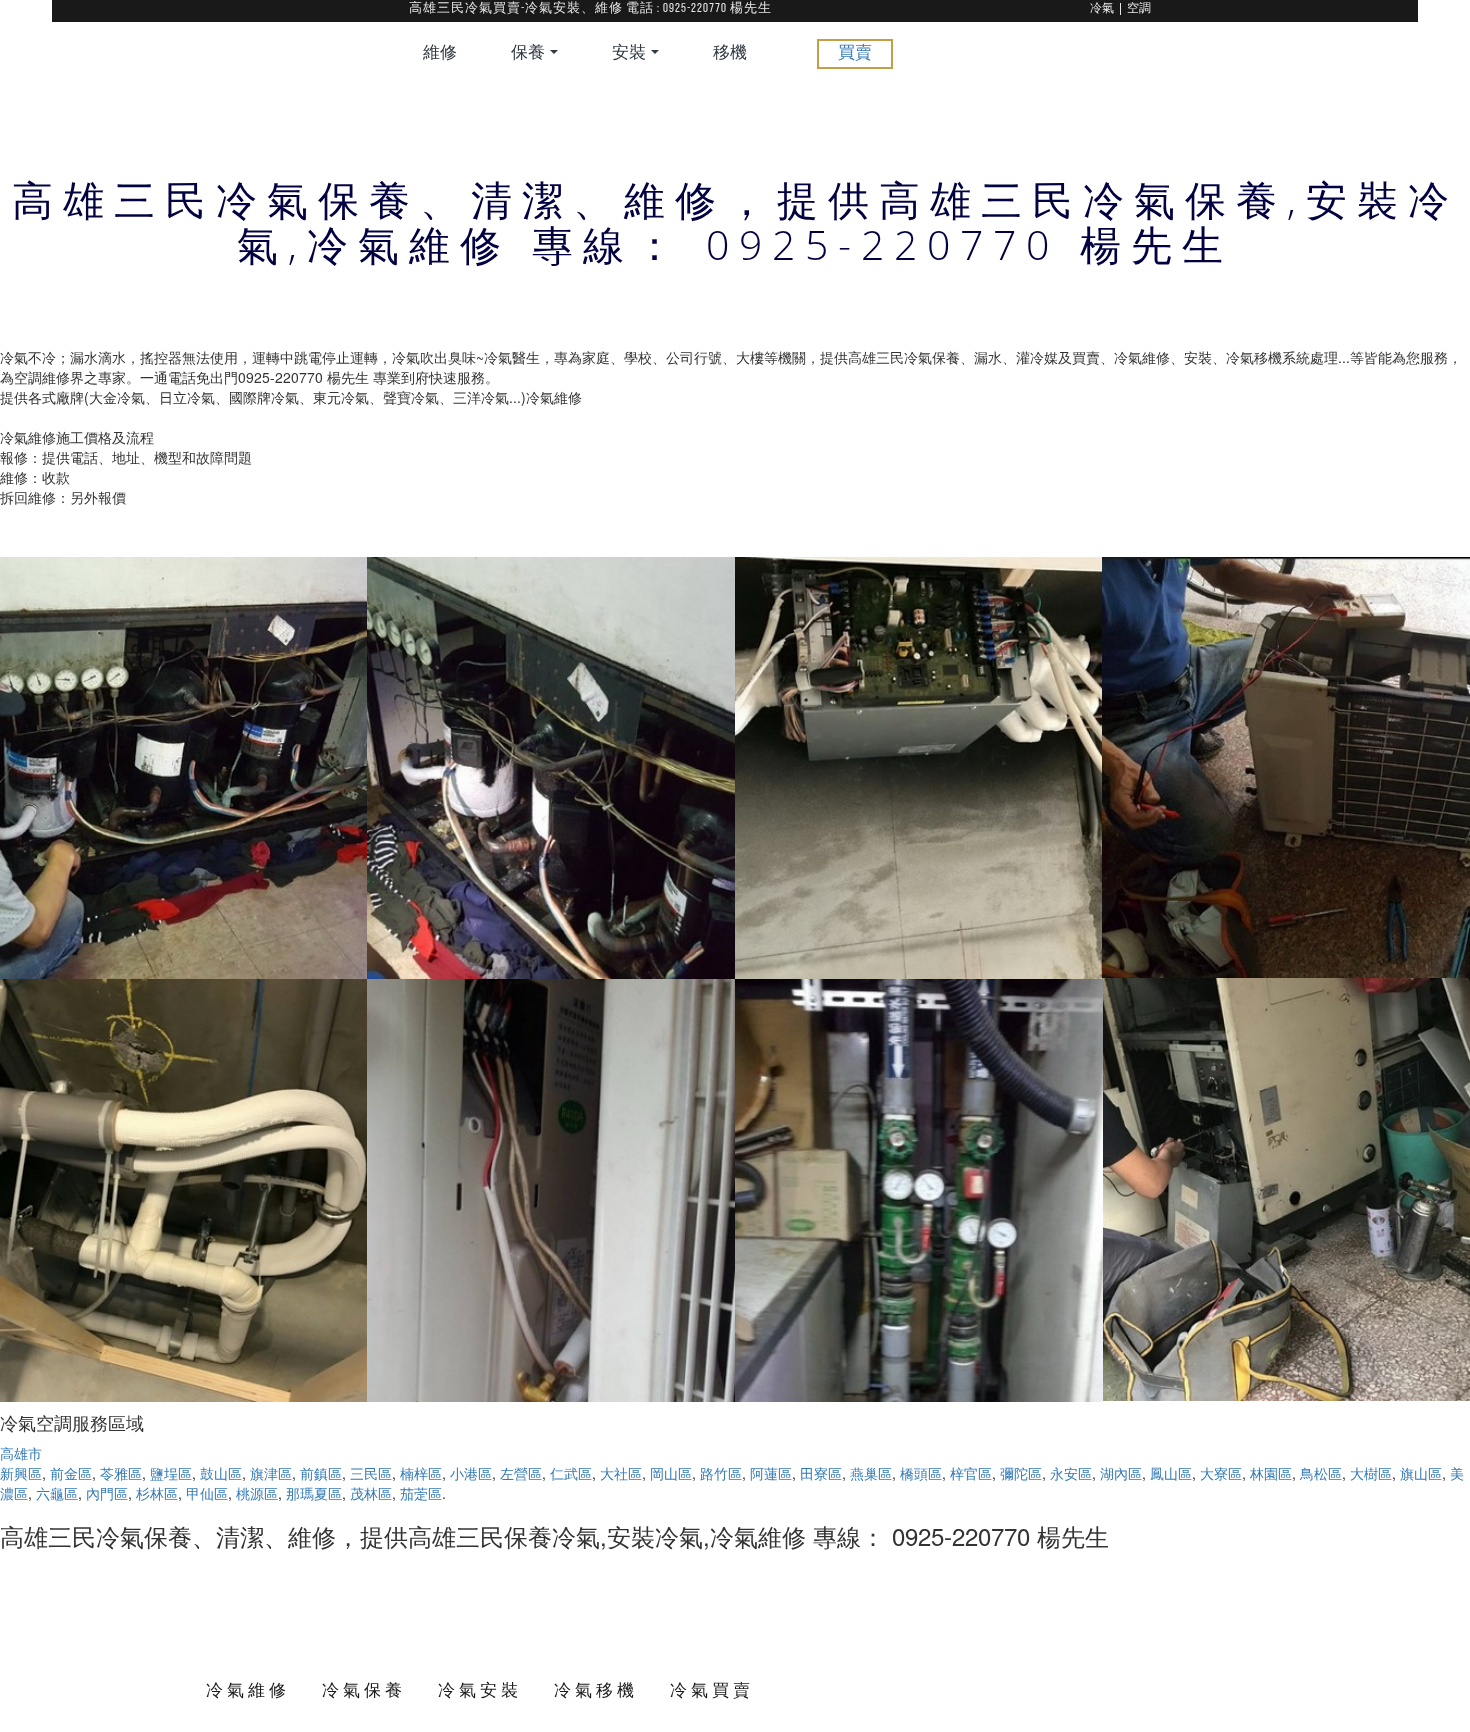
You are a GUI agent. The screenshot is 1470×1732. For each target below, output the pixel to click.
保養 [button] (529, 53)
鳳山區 (1171, 1473)
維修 (440, 53)
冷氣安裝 (480, 1689)
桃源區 (257, 1493)
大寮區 (1221, 1473)
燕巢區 (871, 1473)
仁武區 (571, 1473)
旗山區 (1421, 1473)
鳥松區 (1321, 1473)
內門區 (107, 1493)
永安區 (1071, 1473)
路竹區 (721, 1473)
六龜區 (57, 1493)
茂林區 (371, 1493)
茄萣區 (421, 1493)
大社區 (621, 1473)
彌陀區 (1021, 1473)
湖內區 (1121, 1473)
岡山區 (671, 1473)
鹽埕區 (171, 1473)
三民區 (371, 1473)
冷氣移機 (596, 1689)
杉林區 (157, 1493)
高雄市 (21, 1453)
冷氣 (1102, 9)
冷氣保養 (364, 1689)
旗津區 (271, 1473)
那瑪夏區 (314, 1493)
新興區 (21, 1473)
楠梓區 (421, 1473)
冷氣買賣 (712, 1689)
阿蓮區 (771, 1473)
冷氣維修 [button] (248, 1689)
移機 (730, 53)
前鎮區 (321, 1473)
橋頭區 (921, 1473)
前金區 (71, 1473)
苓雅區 (121, 1473)
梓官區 (971, 1473)
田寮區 (821, 1473)
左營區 (521, 1473)
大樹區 (1371, 1473)
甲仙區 (207, 1493)
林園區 (1271, 1473)
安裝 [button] (630, 53)
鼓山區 (221, 1473)
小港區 (471, 1473)
